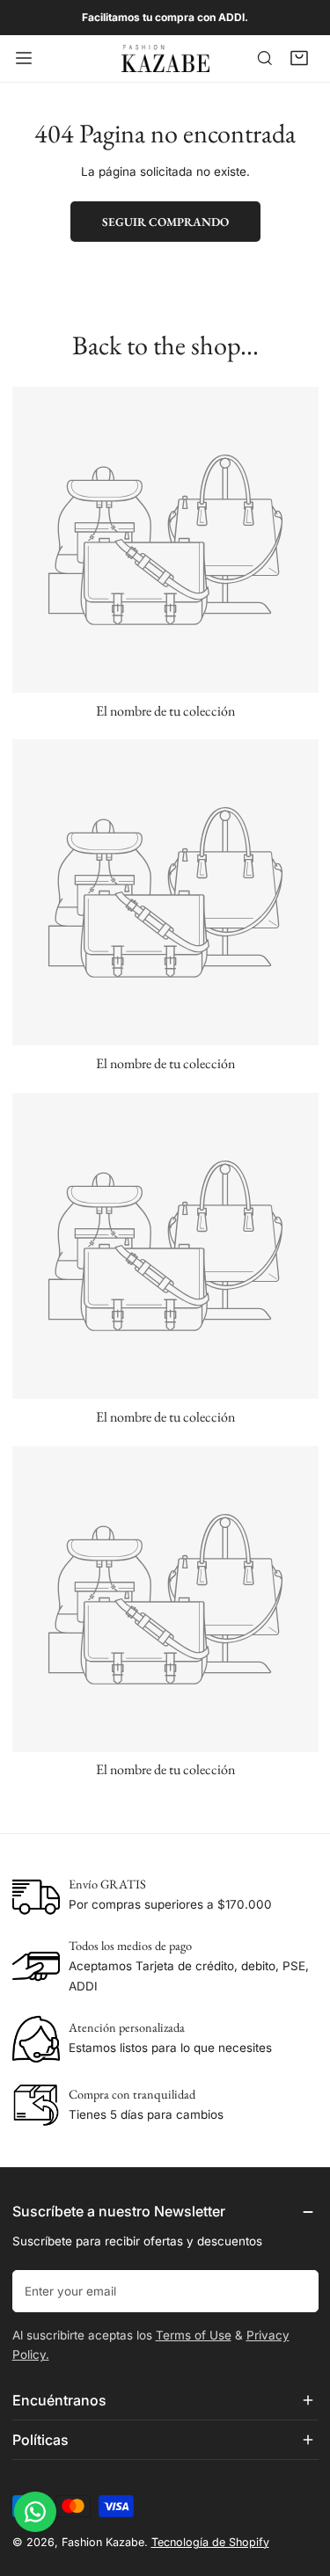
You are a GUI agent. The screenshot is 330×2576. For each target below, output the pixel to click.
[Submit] (297, 2290)
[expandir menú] (24, 58)
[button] (299, 59)
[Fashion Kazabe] (165, 58)
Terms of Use (194, 2335)
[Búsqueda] (265, 59)
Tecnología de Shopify (210, 2542)
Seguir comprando (165, 222)
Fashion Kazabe (103, 2542)
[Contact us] (35, 2512)
